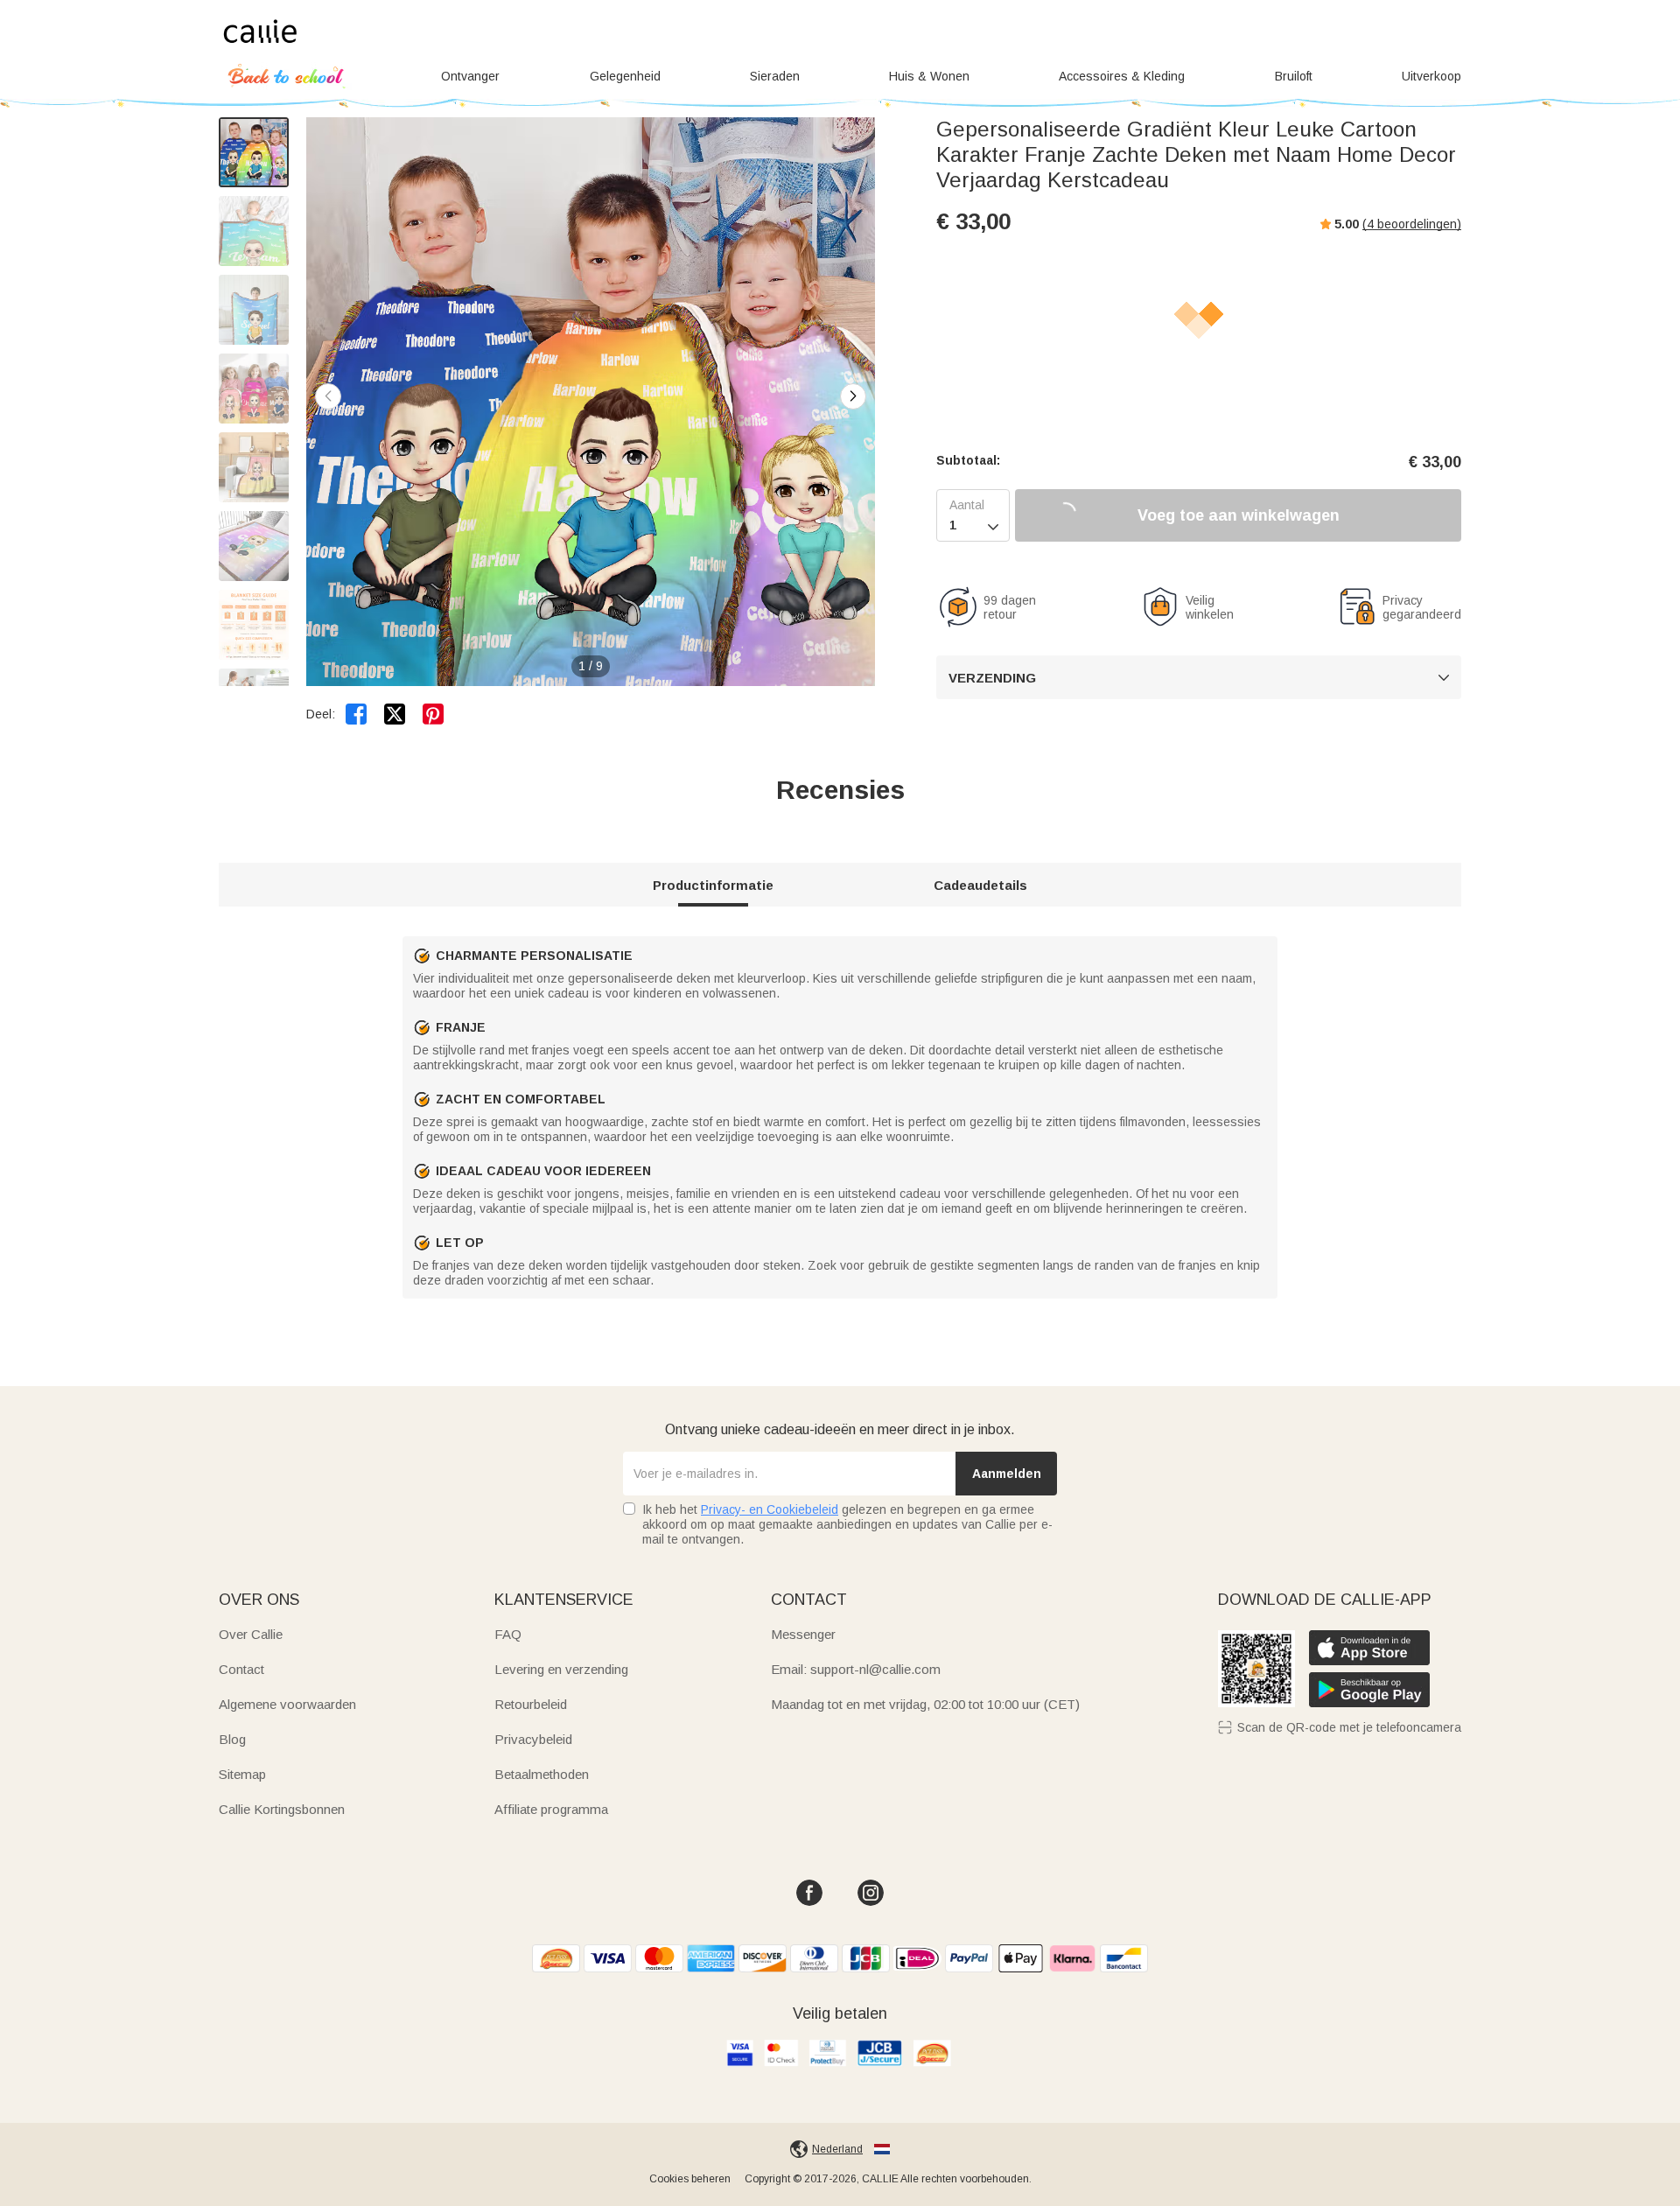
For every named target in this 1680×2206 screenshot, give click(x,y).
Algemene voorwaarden (287, 1704)
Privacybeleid (533, 1739)
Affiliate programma (551, 1809)
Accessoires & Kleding (1122, 76)
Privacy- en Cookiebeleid (770, 1509)
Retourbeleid (531, 1704)
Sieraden (775, 76)
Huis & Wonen (929, 76)
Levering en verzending (561, 1669)
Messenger (803, 1634)
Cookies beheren (690, 2179)
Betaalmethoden (542, 1774)
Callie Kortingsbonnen (282, 1809)
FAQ (508, 1634)
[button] (853, 396)
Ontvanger (470, 76)
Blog (232, 1739)
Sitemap (242, 1774)
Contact (241, 1669)
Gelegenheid (625, 76)
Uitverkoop (1431, 76)
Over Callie (251, 1634)
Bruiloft (1294, 76)
